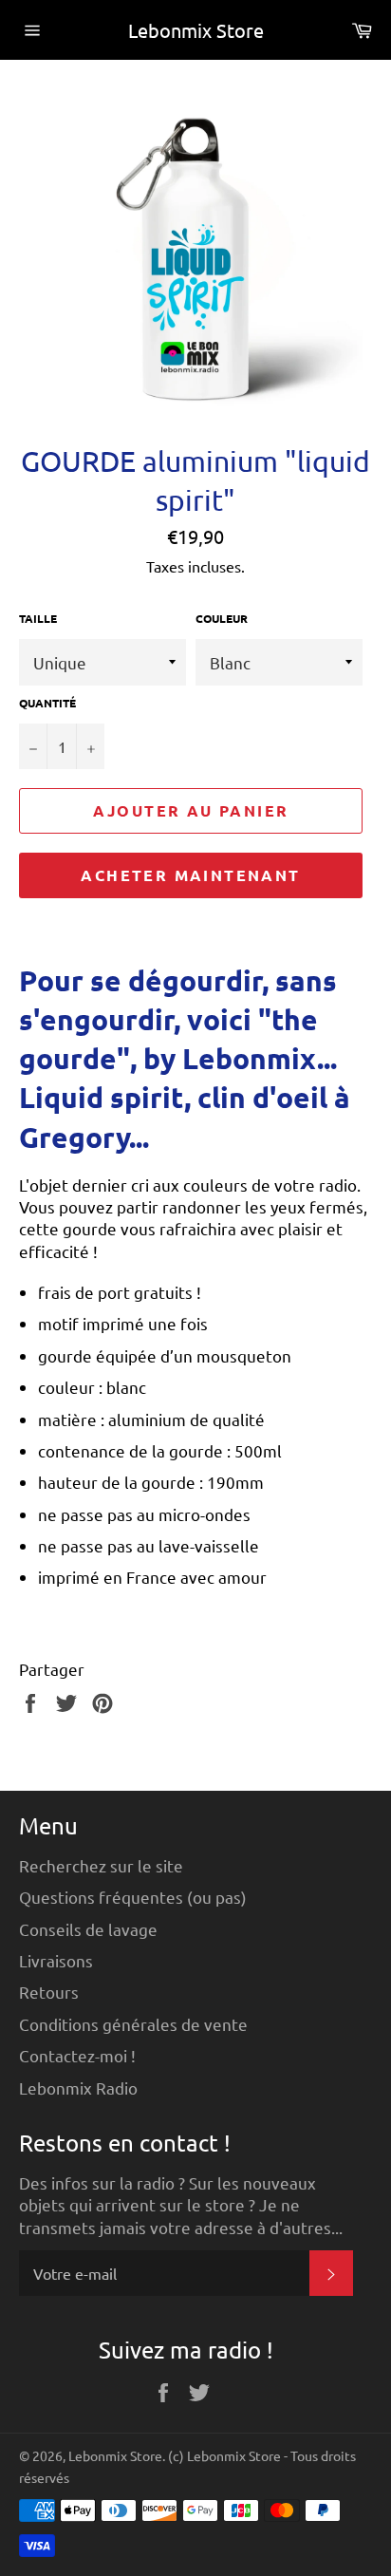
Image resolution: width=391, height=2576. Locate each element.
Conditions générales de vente (133, 2024)
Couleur (222, 618)
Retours (49, 1992)
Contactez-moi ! (77, 2055)
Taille (38, 618)
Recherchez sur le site (101, 1865)
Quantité (47, 703)
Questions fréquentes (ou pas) (133, 1897)
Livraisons (56, 1960)
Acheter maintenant (190, 875)
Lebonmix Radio (78, 2087)
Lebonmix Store (196, 30)
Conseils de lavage (88, 1929)
